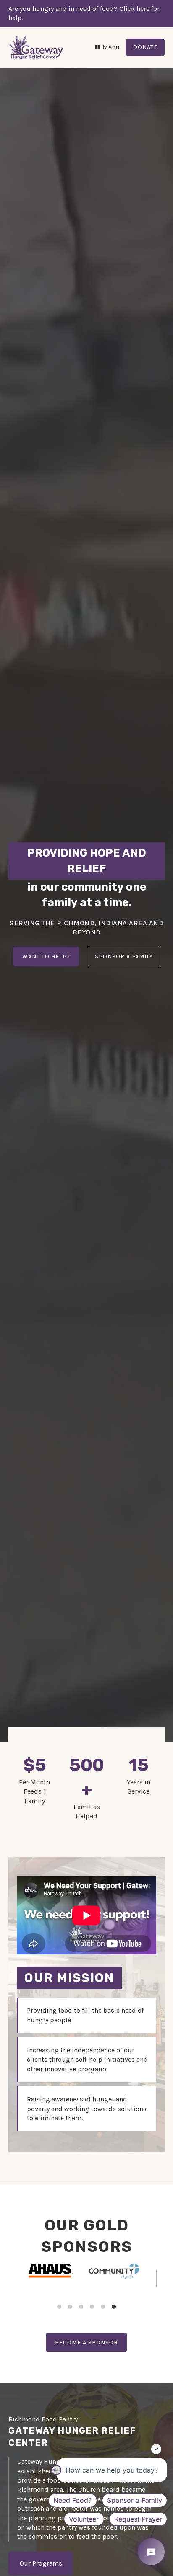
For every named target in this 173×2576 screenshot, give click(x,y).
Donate (145, 47)
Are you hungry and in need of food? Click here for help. (84, 13)
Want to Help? (46, 956)
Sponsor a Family (124, 956)
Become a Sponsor (86, 2342)
